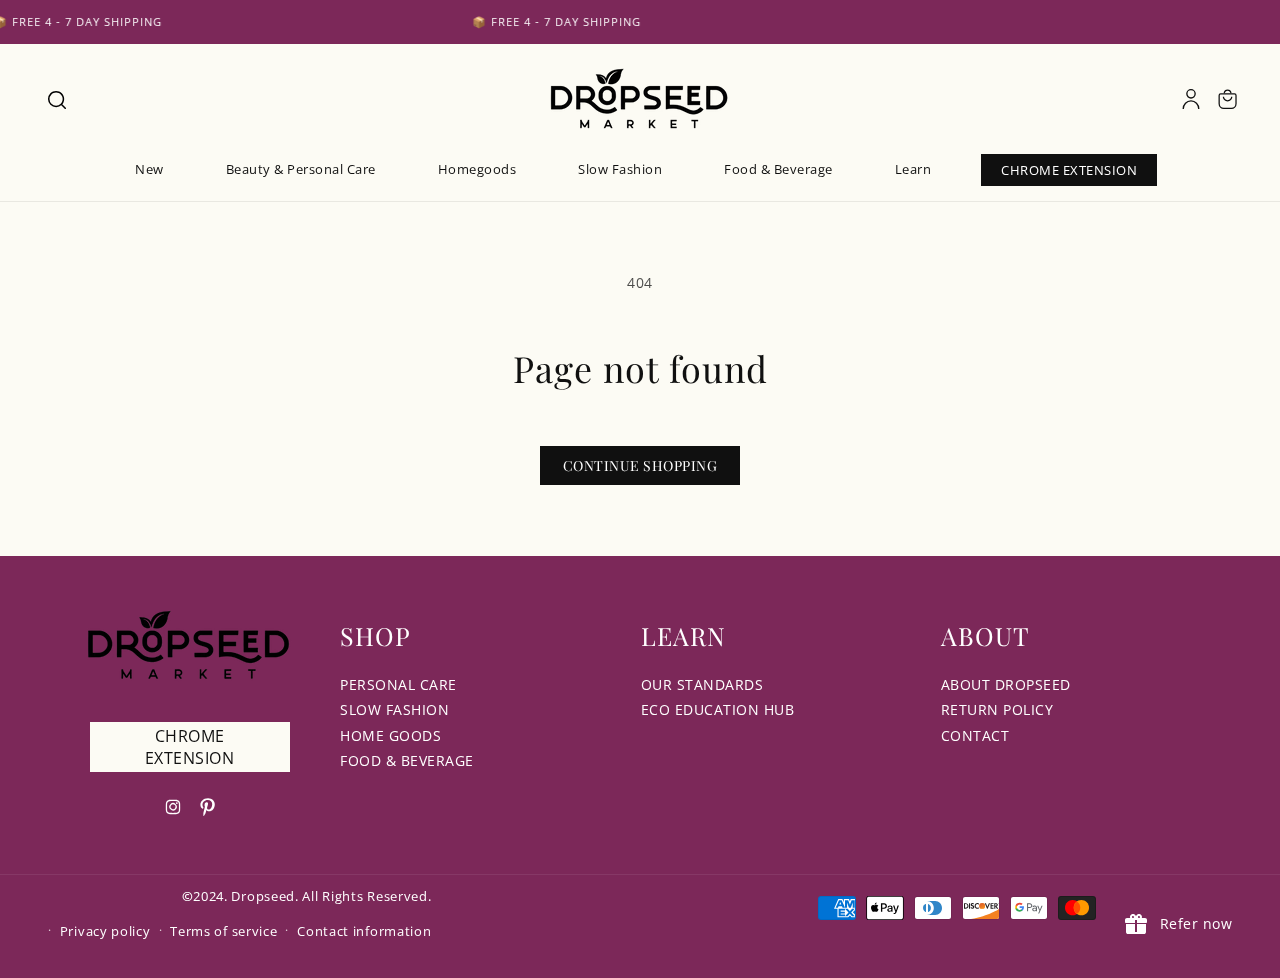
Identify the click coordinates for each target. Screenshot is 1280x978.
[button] (56, 99)
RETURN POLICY (997, 709)
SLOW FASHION (394, 709)
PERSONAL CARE (398, 684)
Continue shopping (640, 465)
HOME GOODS (390, 735)
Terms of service (223, 931)
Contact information (364, 931)
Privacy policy (105, 931)
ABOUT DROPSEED (1006, 684)
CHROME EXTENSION (190, 747)
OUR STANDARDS (702, 684)
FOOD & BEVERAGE (407, 760)
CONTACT (975, 735)
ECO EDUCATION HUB (718, 709)
